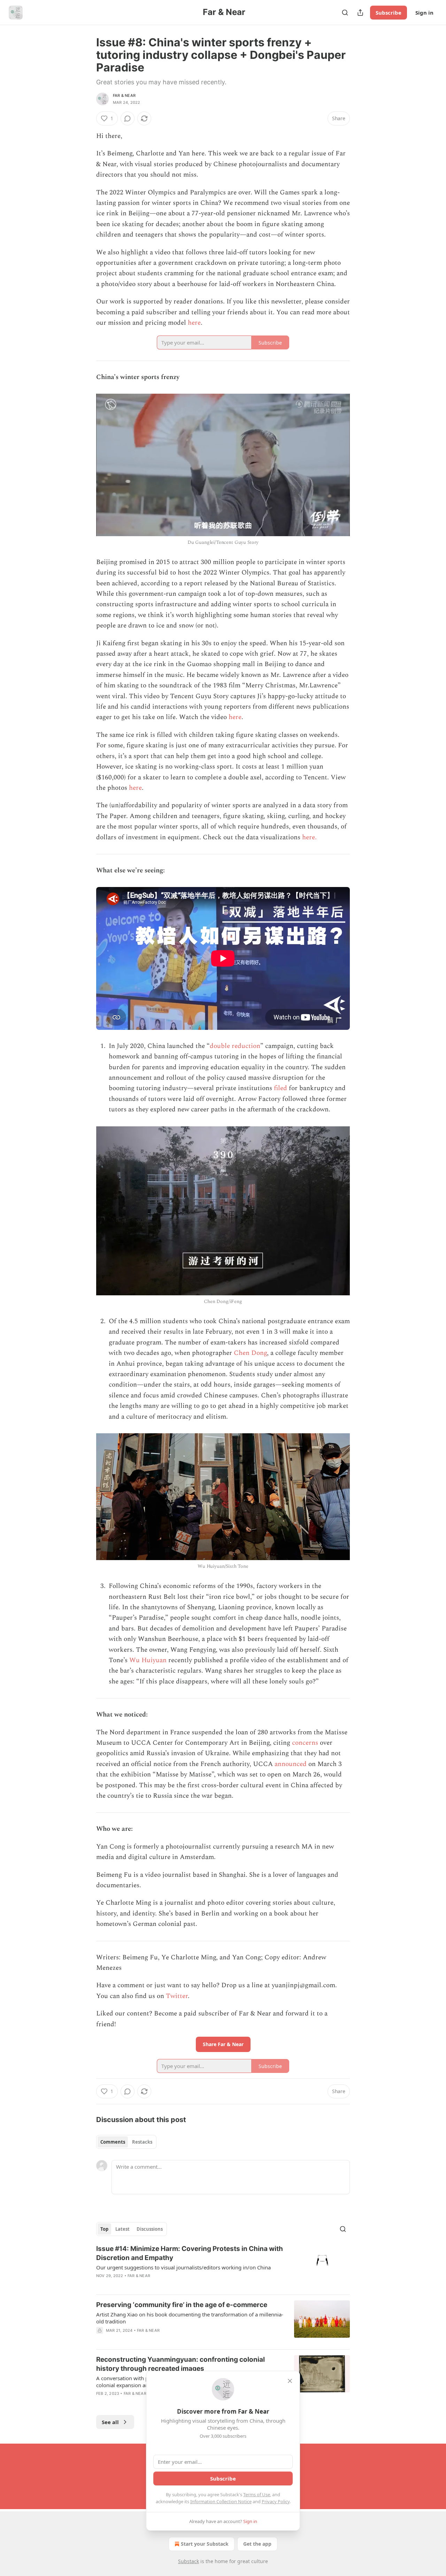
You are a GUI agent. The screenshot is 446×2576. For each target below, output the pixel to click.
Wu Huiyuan (148, 1660)
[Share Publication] (360, 13)
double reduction (235, 1046)
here (194, 323)
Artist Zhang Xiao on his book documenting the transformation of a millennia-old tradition (190, 2318)
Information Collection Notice (221, 2501)
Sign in (424, 13)
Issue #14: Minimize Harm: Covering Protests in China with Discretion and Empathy (190, 2253)
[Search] (345, 13)
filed (280, 1088)
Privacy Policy (276, 2501)
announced (291, 1764)
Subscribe (389, 13)
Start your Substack (205, 2544)
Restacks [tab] (142, 2142)
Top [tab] (104, 2229)
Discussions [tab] (150, 2229)
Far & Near (124, 95)
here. (310, 837)
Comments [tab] (113, 2142)
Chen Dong (250, 1353)
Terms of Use (257, 2494)
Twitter (177, 1996)
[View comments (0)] (128, 118)
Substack (189, 2561)
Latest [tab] (122, 2229)
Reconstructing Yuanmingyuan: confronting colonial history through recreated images (180, 2364)
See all (110, 2422)
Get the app (257, 2544)
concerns (305, 1743)
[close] (290, 2381)
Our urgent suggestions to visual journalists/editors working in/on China (183, 2267)
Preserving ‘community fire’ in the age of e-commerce (182, 2305)
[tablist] (126, 2142)
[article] (223, 2267)
